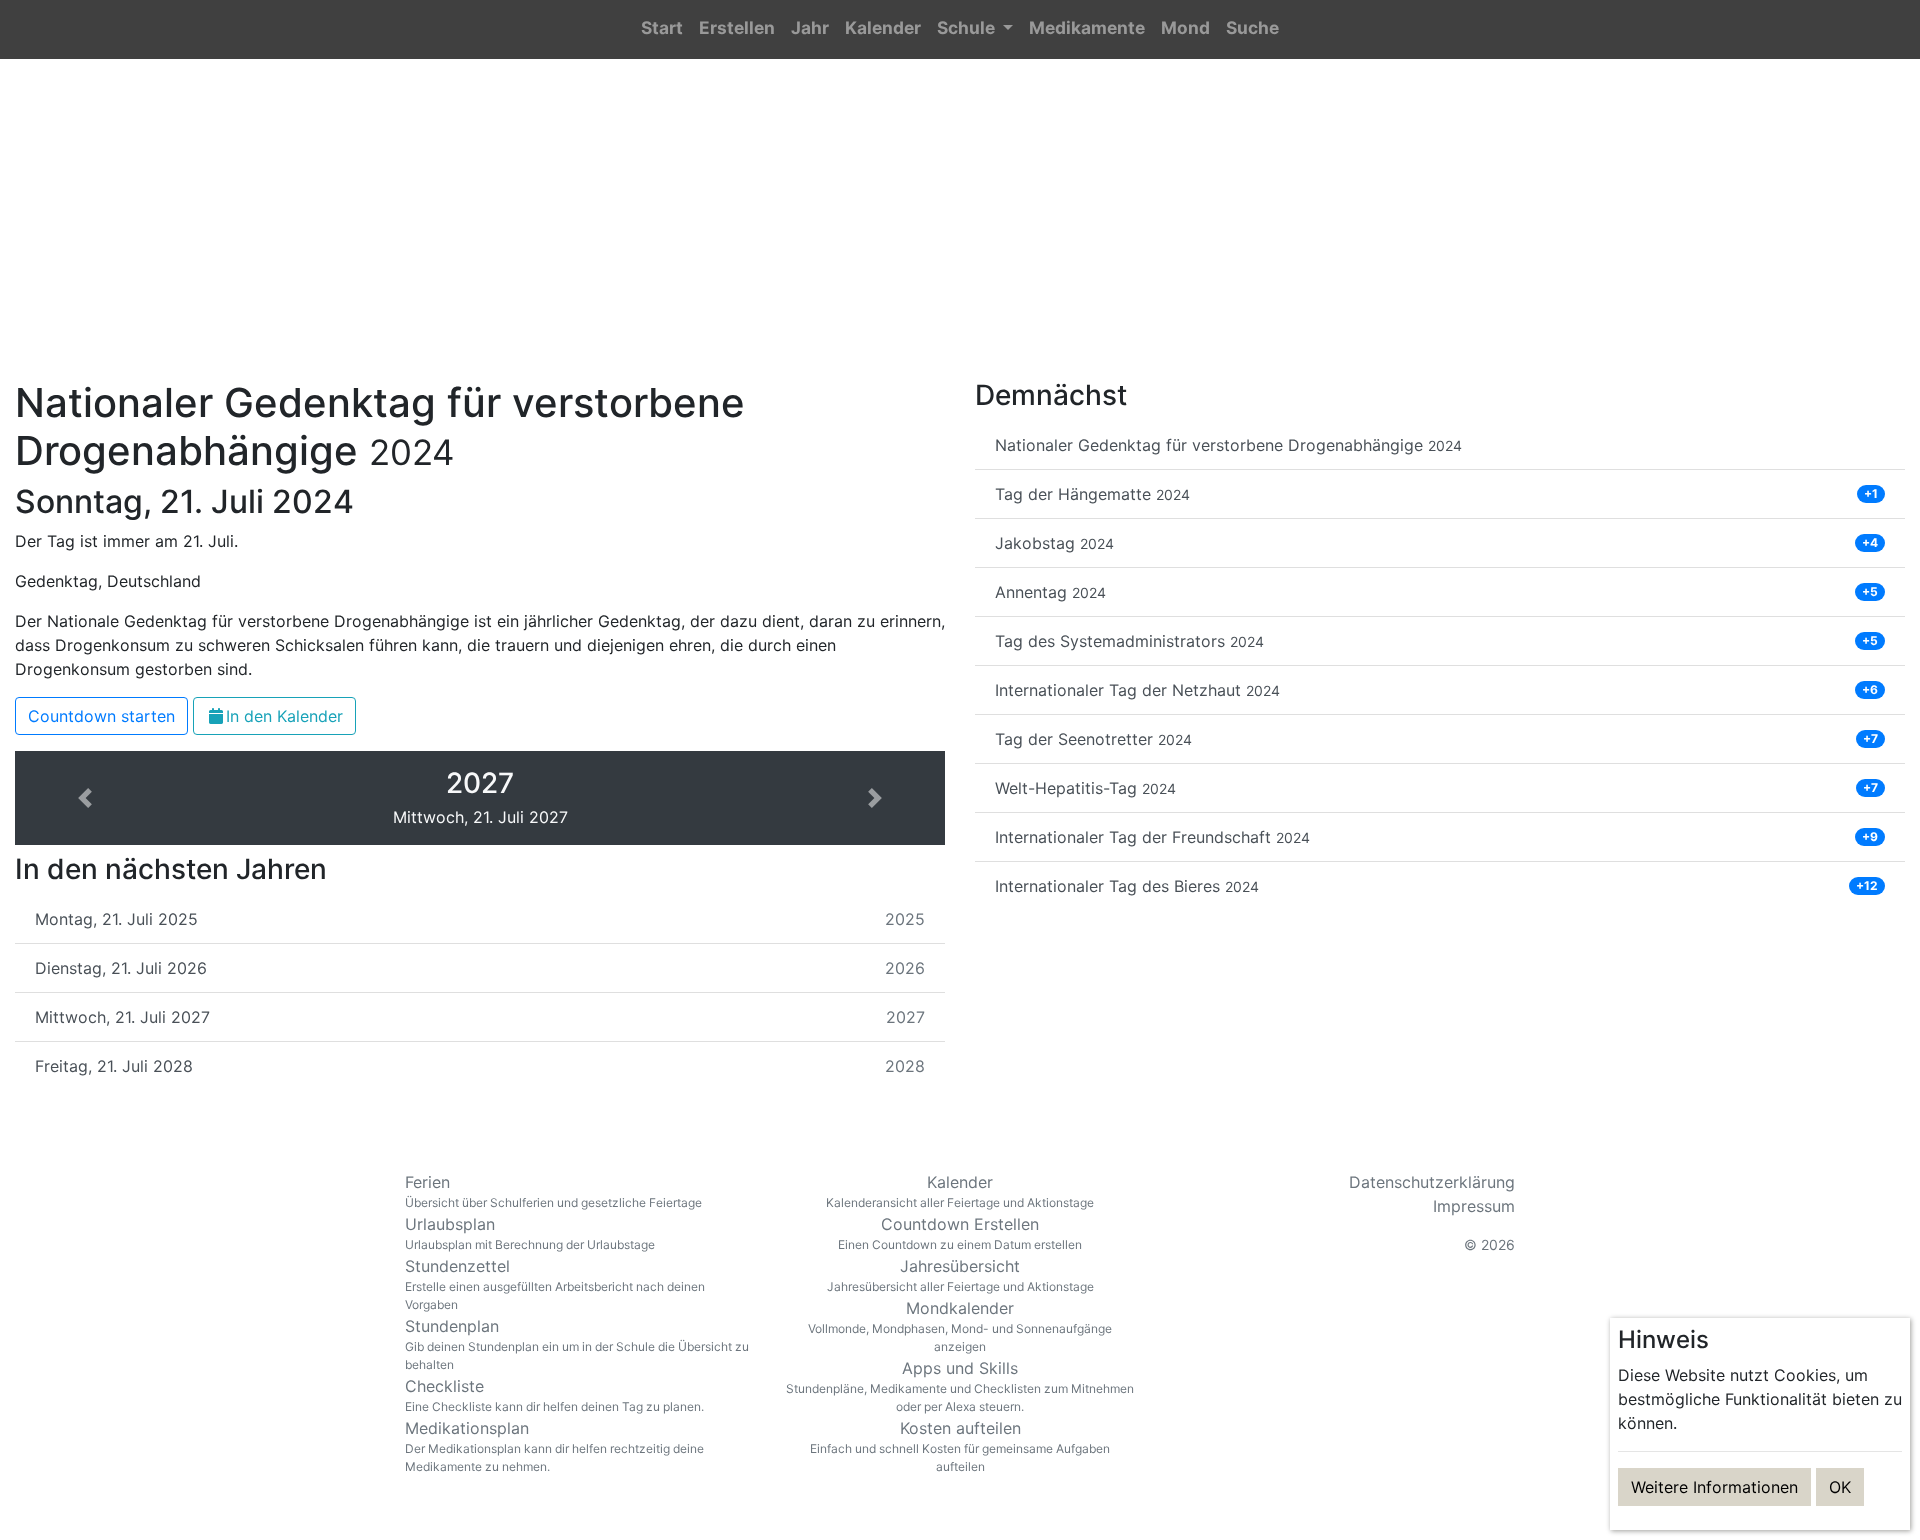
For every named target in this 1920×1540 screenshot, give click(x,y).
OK (1840, 1487)
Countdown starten (101, 716)
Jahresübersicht (960, 1275)
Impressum (1474, 1206)
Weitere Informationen (1714, 1487)
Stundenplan (577, 1344)
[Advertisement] (960, 231)
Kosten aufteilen (960, 1446)
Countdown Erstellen (960, 1233)
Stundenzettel (555, 1284)
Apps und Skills (960, 1386)
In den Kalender (284, 716)
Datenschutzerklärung (1432, 1182)
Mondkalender (960, 1326)
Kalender (960, 1191)
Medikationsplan (554, 1446)
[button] (975, 29)
